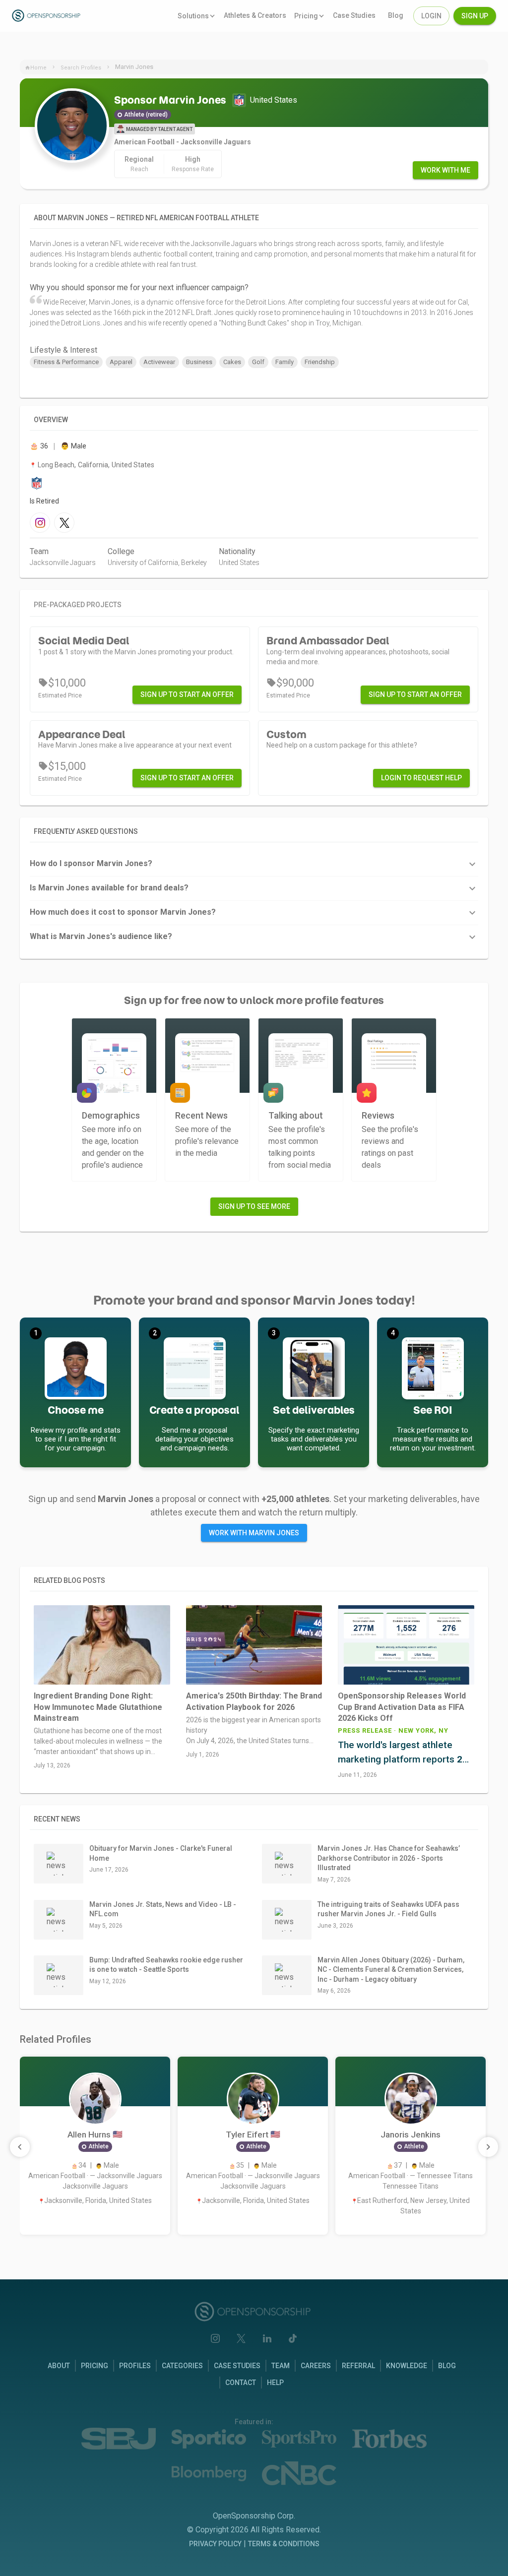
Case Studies (237, 2366)
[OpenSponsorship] (60, 16)
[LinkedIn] (267, 2338)
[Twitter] (241, 2338)
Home (38, 68)
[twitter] (64, 523)
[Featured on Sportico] (209, 2439)
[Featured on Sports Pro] (299, 2439)
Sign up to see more (254, 1206)
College (121, 551)
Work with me (445, 170)
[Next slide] (488, 2147)
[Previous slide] (20, 2147)
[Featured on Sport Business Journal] (119, 2439)
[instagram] (40, 523)
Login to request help (421, 778)
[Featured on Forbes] (389, 2439)
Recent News (57, 1819)
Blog (447, 2366)
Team (39, 551)
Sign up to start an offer (187, 694)
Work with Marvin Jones (254, 1533)
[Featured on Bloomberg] (209, 2474)
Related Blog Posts (69, 1580)
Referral (358, 2366)
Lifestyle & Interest (63, 350)
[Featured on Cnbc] (299, 2473)
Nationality (237, 551)
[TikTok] (293, 2338)
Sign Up (475, 16)
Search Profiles (81, 68)
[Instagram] (215, 2338)
